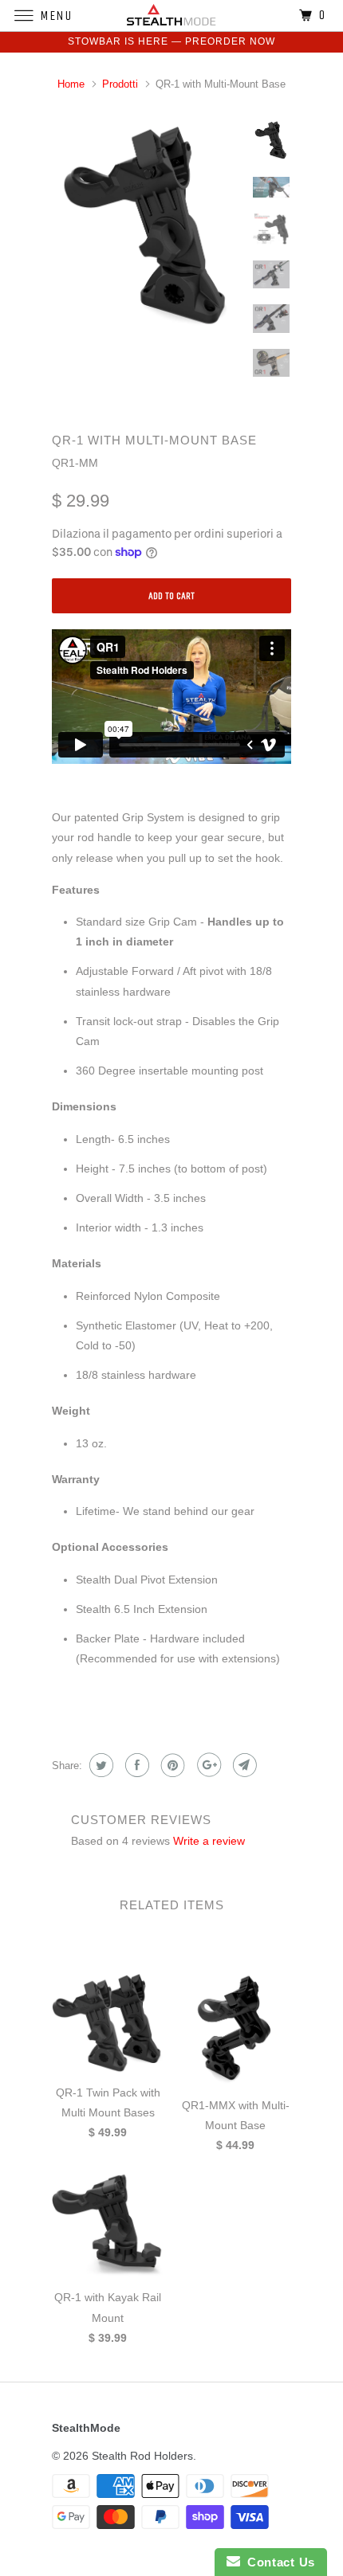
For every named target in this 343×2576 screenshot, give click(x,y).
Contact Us (278, 2562)
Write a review (209, 1841)
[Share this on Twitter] (99, 1765)
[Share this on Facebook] (135, 1765)
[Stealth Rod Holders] (172, 16)
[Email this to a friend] (243, 1765)
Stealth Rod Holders (142, 2456)
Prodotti (120, 84)
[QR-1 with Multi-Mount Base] (148, 229)
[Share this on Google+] (207, 1765)
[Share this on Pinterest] (171, 1765)
